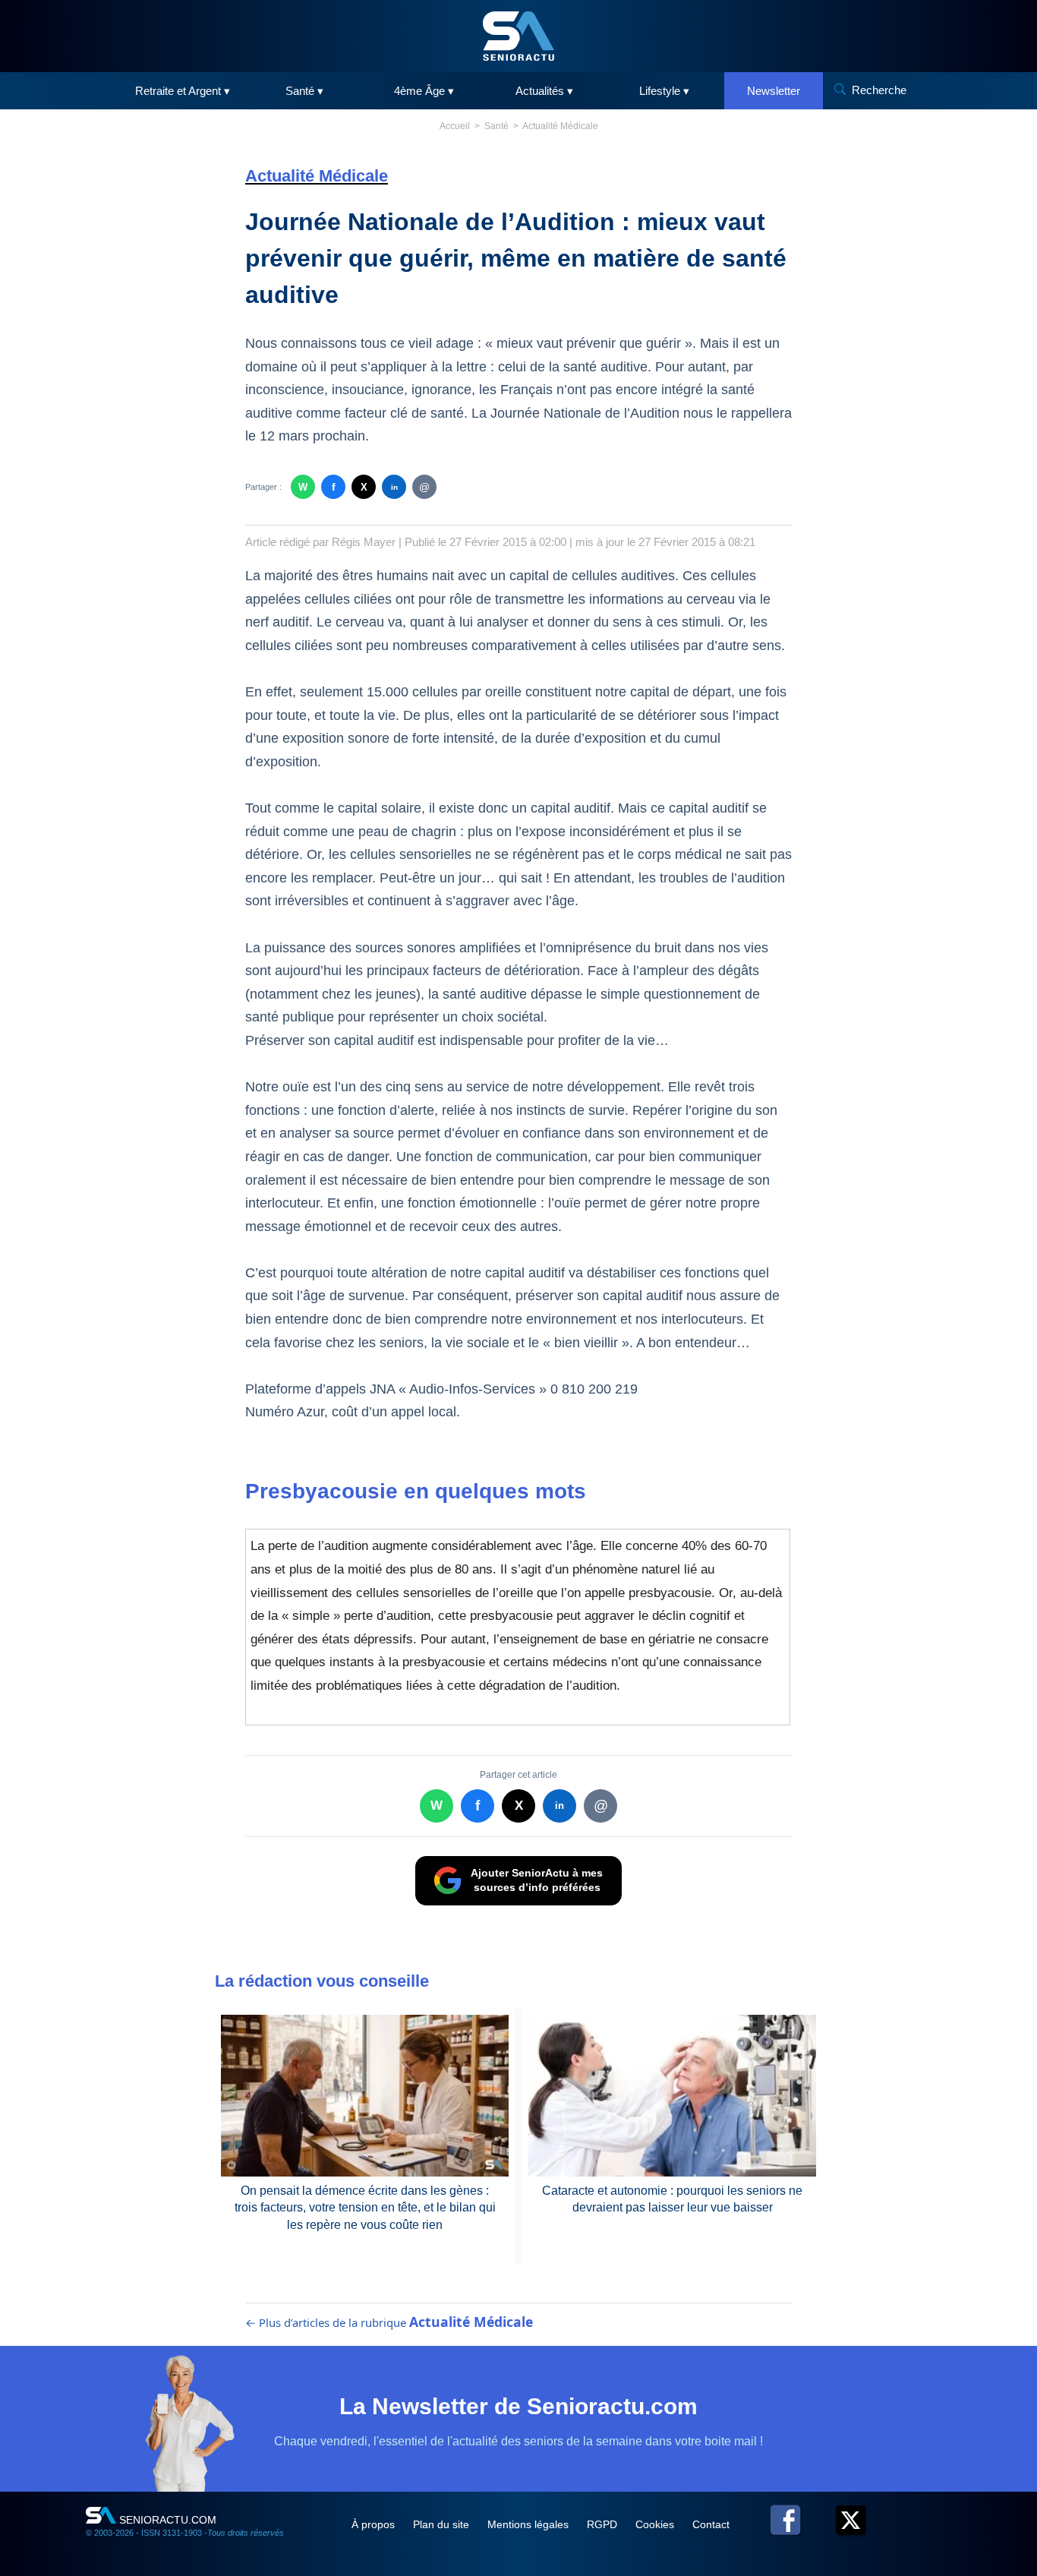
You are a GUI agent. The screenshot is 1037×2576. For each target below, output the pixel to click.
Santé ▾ (304, 91)
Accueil (455, 126)
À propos (375, 2524)
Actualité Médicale (560, 126)
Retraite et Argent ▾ (183, 91)
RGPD (604, 2524)
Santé (496, 126)
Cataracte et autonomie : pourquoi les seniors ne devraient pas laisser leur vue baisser (672, 2199)
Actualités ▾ (544, 91)
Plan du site (443, 2524)
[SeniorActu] (518, 36)
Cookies (656, 2524)
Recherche (879, 90)
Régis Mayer (364, 542)
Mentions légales (530, 2524)
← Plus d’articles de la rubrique (389, 2322)
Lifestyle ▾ (664, 91)
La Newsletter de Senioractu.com (518, 2406)
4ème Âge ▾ (424, 91)
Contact (711, 2524)
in (394, 487)
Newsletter (774, 91)
